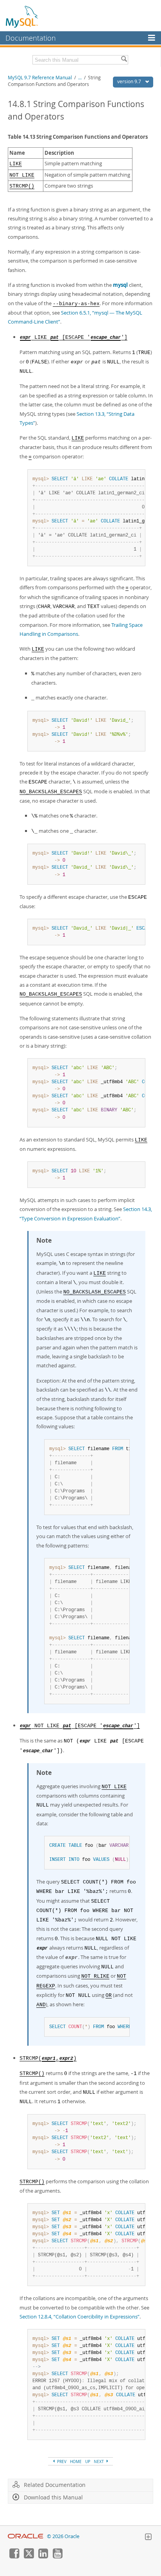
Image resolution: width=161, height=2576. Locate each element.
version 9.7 (130, 81)
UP (88, 2462)
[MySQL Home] (22, 16)
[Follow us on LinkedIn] (43, 2556)
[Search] (124, 60)
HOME (76, 2462)
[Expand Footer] (148, 2538)
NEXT (99, 2462)
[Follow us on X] (29, 2556)
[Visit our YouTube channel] (57, 2556)
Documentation (31, 38)
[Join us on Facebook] (14, 2556)
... (80, 78)
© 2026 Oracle (63, 2536)
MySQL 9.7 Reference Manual (40, 78)
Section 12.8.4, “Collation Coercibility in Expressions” (80, 2317)
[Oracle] (26, 2536)
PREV (61, 2462)
